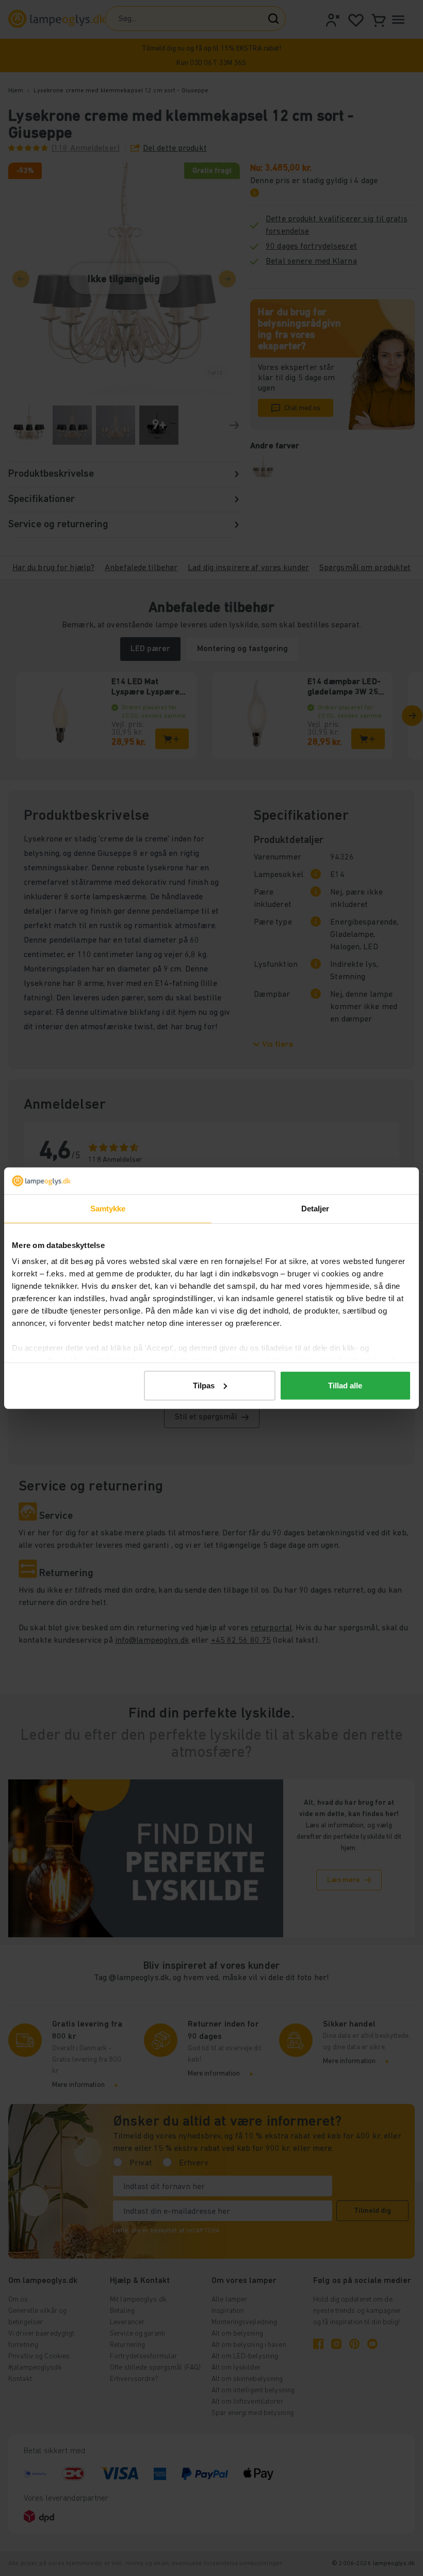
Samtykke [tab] (108, 1209)
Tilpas (204, 1386)
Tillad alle (345, 1386)
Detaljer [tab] (315, 1209)
